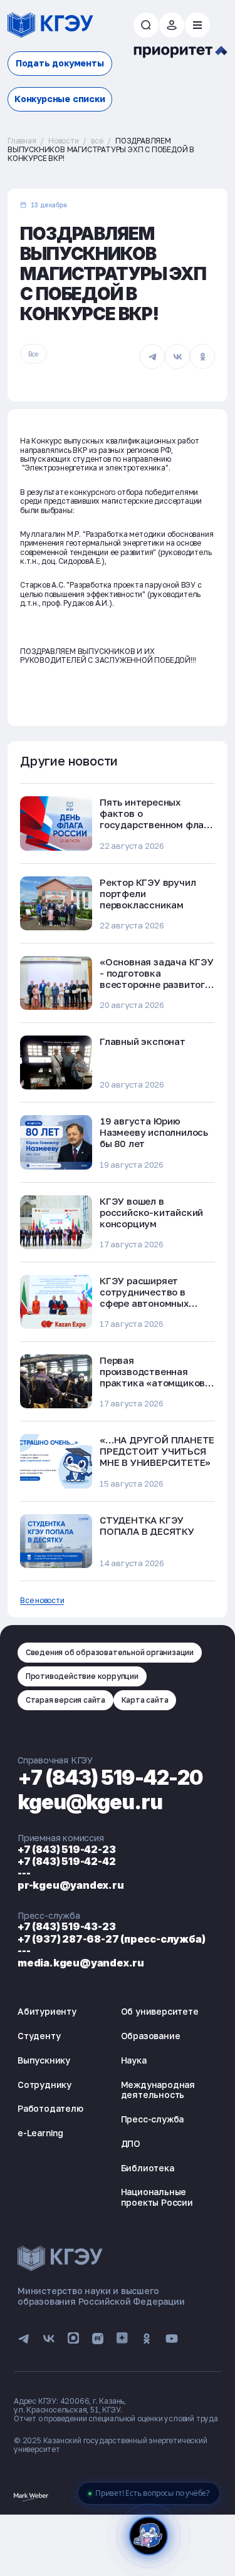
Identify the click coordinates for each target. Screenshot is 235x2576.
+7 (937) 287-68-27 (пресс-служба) (111, 1939)
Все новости (42, 1601)
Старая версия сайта (65, 1700)
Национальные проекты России (157, 2197)
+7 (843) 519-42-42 (66, 1861)
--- (24, 1873)
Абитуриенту (47, 2011)
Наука (134, 2060)
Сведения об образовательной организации (110, 1652)
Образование (151, 2036)
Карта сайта (145, 1700)
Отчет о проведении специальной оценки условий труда (116, 2418)
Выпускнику (44, 2060)
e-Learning (40, 2133)
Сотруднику (44, 2085)
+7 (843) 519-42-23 (66, 1849)
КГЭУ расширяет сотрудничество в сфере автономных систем (144, 1297)
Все (33, 354)
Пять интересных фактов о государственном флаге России (157, 819)
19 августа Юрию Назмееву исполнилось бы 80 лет (154, 1132)
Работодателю (50, 2108)
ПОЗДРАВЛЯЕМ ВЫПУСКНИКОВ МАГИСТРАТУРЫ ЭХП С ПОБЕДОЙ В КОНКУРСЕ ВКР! (101, 150)
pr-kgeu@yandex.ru (71, 1885)
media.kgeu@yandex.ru (81, 1963)
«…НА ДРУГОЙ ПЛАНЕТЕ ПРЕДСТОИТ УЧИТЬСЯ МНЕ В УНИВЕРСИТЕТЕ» (157, 1451)
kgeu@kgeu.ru (90, 1802)
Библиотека (148, 2168)
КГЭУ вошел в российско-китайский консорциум (151, 1212)
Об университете (160, 2011)
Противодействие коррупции (82, 1676)
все (97, 141)
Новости (64, 141)
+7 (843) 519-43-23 (66, 1926)
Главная (22, 141)
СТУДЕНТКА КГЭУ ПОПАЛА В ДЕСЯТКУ (147, 1525)
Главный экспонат (143, 1041)
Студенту (39, 2036)
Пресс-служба (153, 2119)
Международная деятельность (158, 2090)
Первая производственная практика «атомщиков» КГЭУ (155, 1377)
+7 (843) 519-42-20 (110, 1778)
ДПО (131, 2143)
